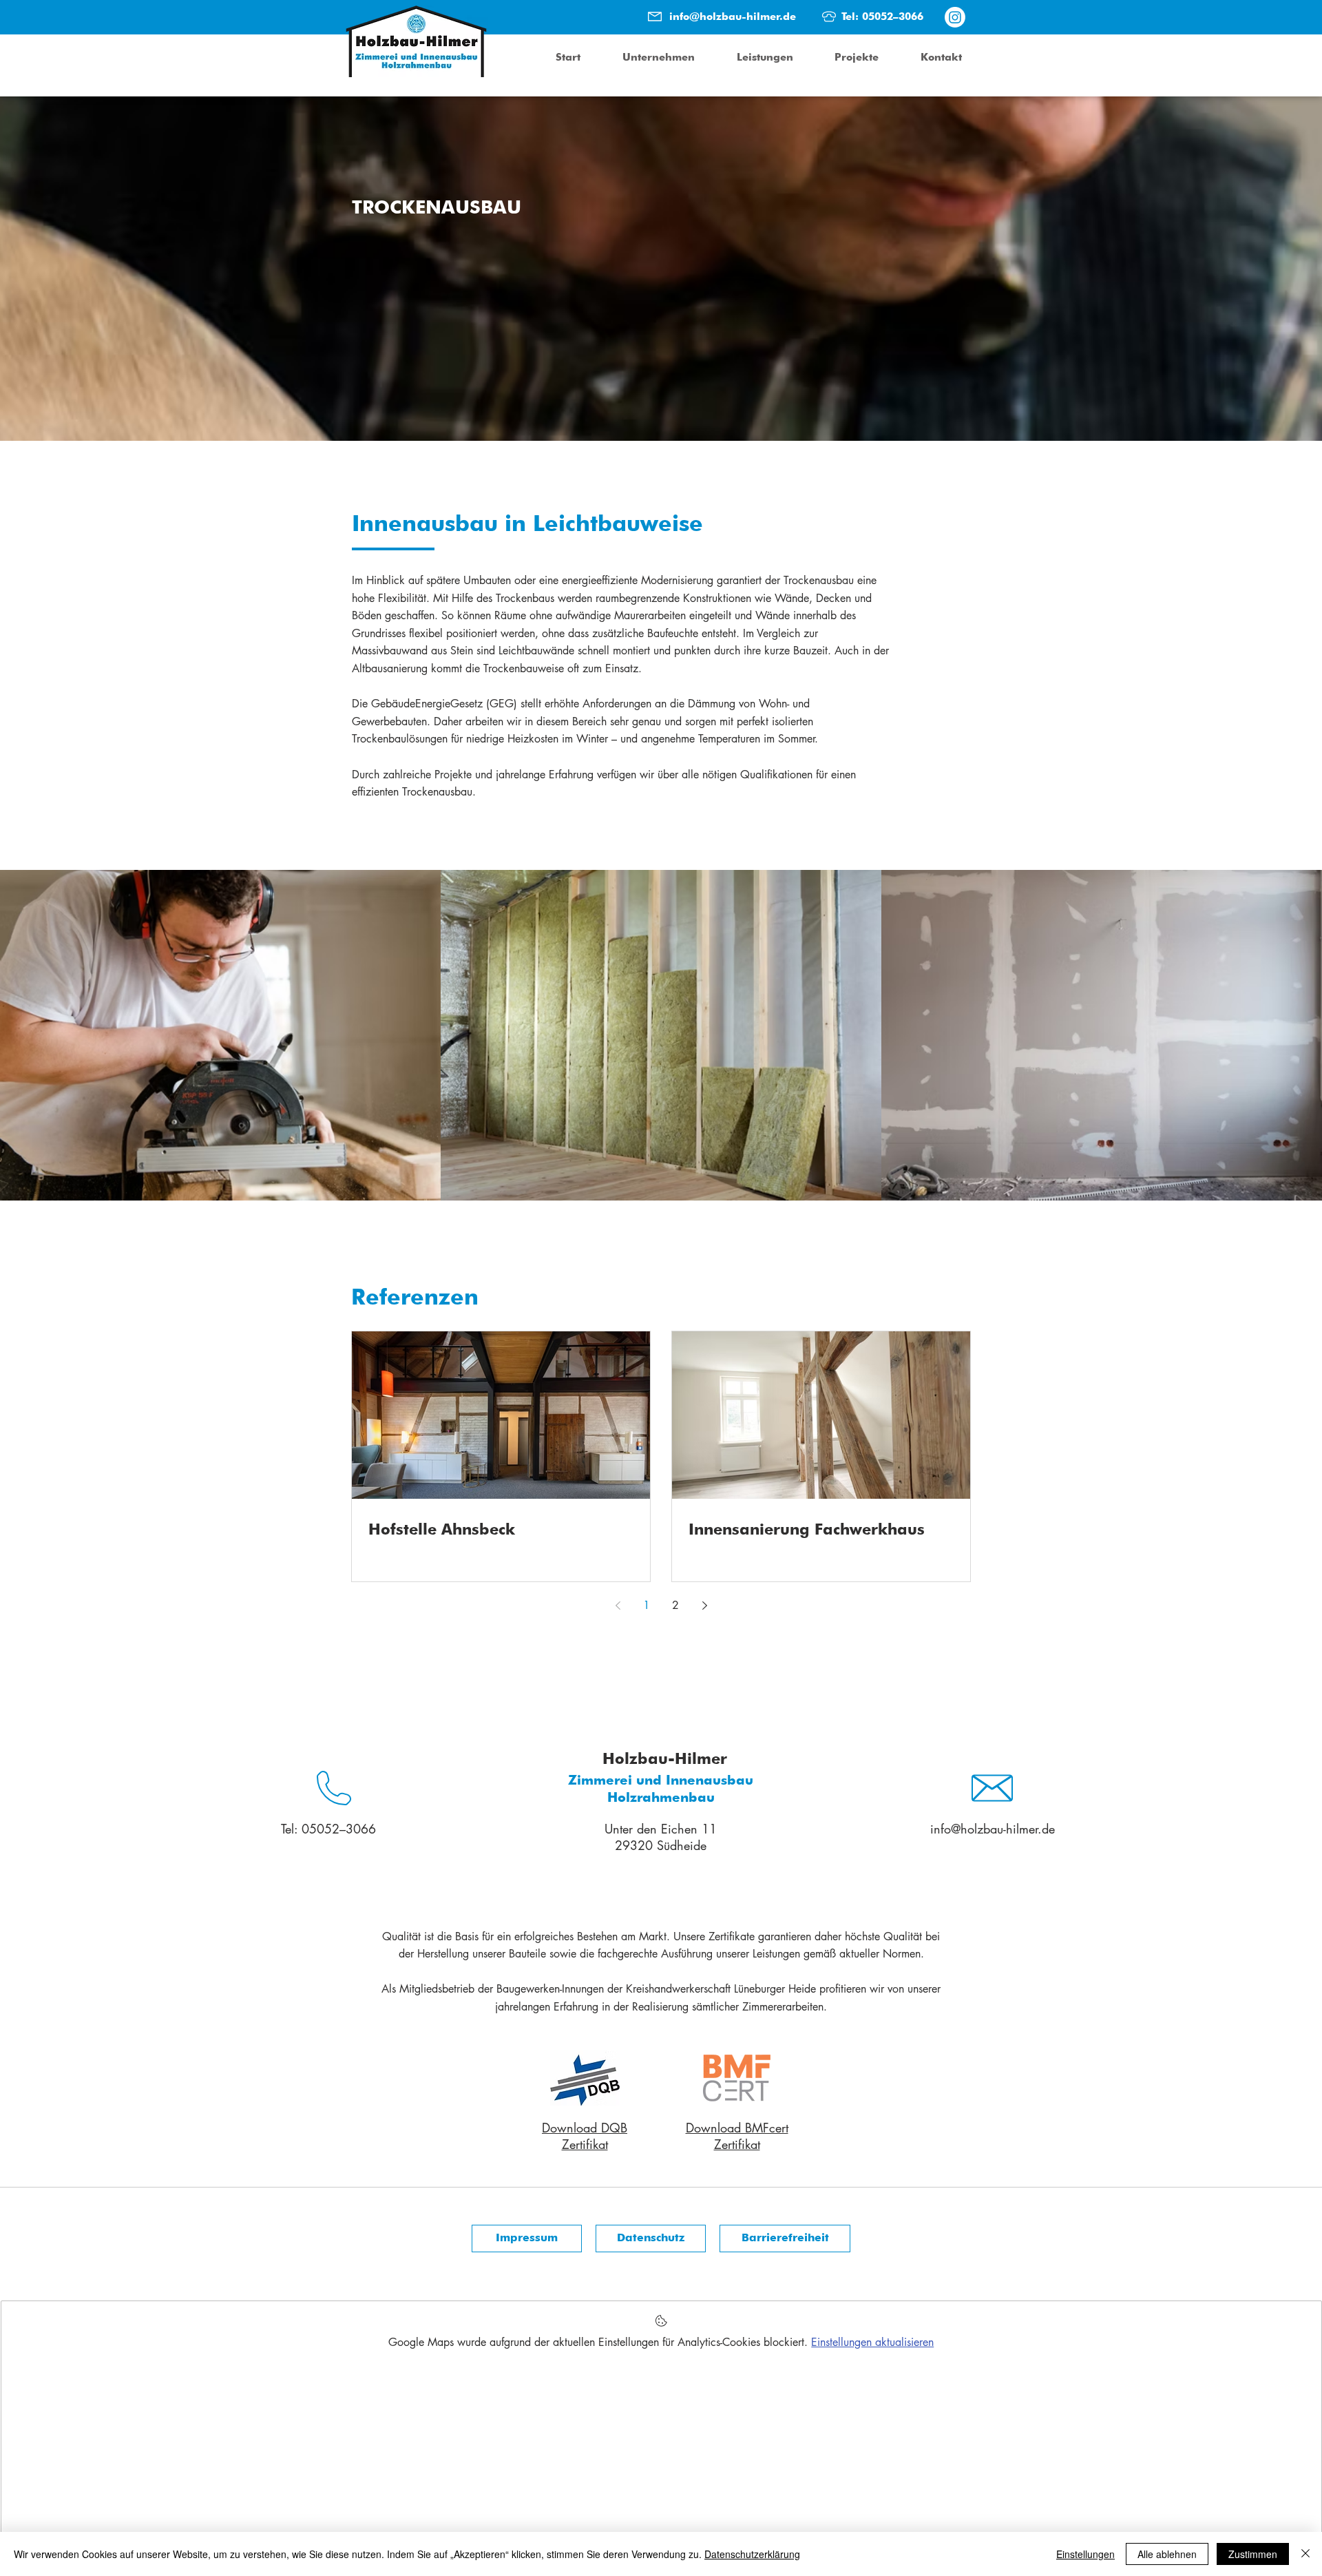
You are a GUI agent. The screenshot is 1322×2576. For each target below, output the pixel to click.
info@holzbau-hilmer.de (733, 17)
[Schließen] (1305, 2554)
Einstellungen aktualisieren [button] (872, 2342)
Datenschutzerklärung (752, 2554)
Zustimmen (1253, 2554)
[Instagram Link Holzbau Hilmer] (955, 17)
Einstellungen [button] (1085, 2554)
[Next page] (704, 1606)
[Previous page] (618, 1606)
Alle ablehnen (1167, 2554)
